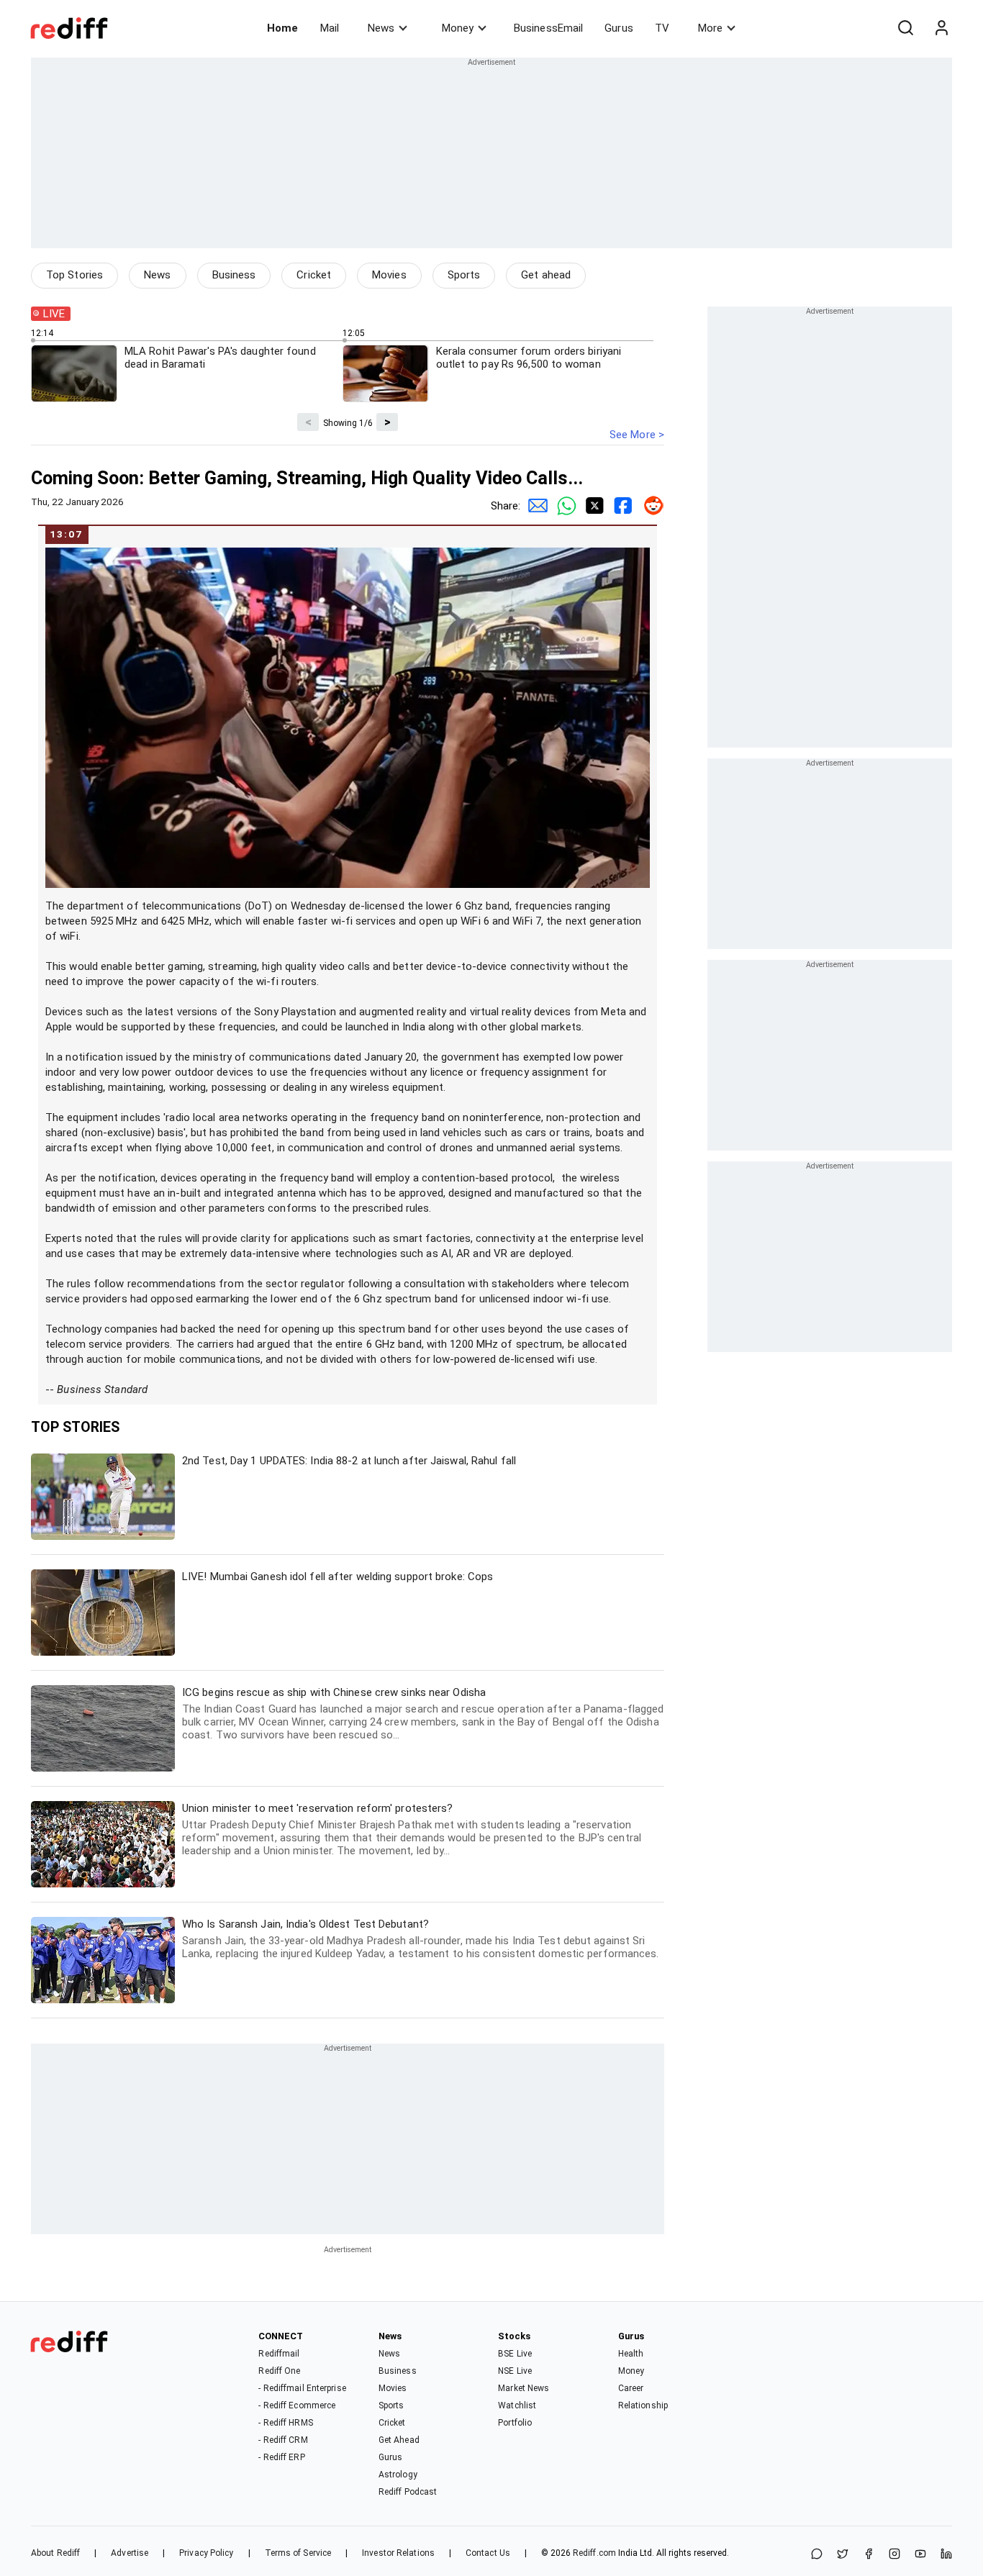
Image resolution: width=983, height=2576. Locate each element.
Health (631, 2354)
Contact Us (488, 2553)
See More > (637, 435)
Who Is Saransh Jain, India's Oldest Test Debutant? (421, 1939)
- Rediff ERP (281, 2457)
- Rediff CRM (283, 2440)
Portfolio (515, 2423)
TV (662, 28)
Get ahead (546, 275)
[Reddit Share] (650, 506)
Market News (524, 2388)
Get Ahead (399, 2440)
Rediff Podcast (408, 2492)
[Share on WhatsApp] (817, 2555)
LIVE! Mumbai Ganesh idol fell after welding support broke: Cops (338, 1577)
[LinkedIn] (946, 2555)
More (710, 28)
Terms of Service (298, 2553)
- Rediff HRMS (285, 2423)
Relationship (643, 2405)
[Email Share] (535, 506)
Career (631, 2388)
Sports (464, 275)
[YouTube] (920, 2555)
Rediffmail (279, 2354)
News (381, 28)
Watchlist (517, 2405)
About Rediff (55, 2553)
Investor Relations (398, 2553)
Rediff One (279, 2371)
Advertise (130, 2553)
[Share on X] (843, 2555)
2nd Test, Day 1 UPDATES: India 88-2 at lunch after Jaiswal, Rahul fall (349, 1461)
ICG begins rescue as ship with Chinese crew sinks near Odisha (423, 1714)
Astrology (398, 2475)
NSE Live (515, 2371)
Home (282, 28)
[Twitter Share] (592, 506)
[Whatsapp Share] (563, 506)
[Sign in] (941, 28)
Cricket (314, 275)
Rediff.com (594, 2553)
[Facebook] (869, 2555)
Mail (330, 28)
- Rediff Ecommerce (297, 2405)
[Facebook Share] (621, 506)
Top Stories (74, 275)
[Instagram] (894, 2555)
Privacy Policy (206, 2553)
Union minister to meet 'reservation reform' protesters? (412, 1829)
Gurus (619, 28)
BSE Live (515, 2354)
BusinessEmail (548, 28)
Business (234, 275)
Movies (389, 275)
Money (458, 28)
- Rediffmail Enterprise (302, 2388)
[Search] (905, 28)
